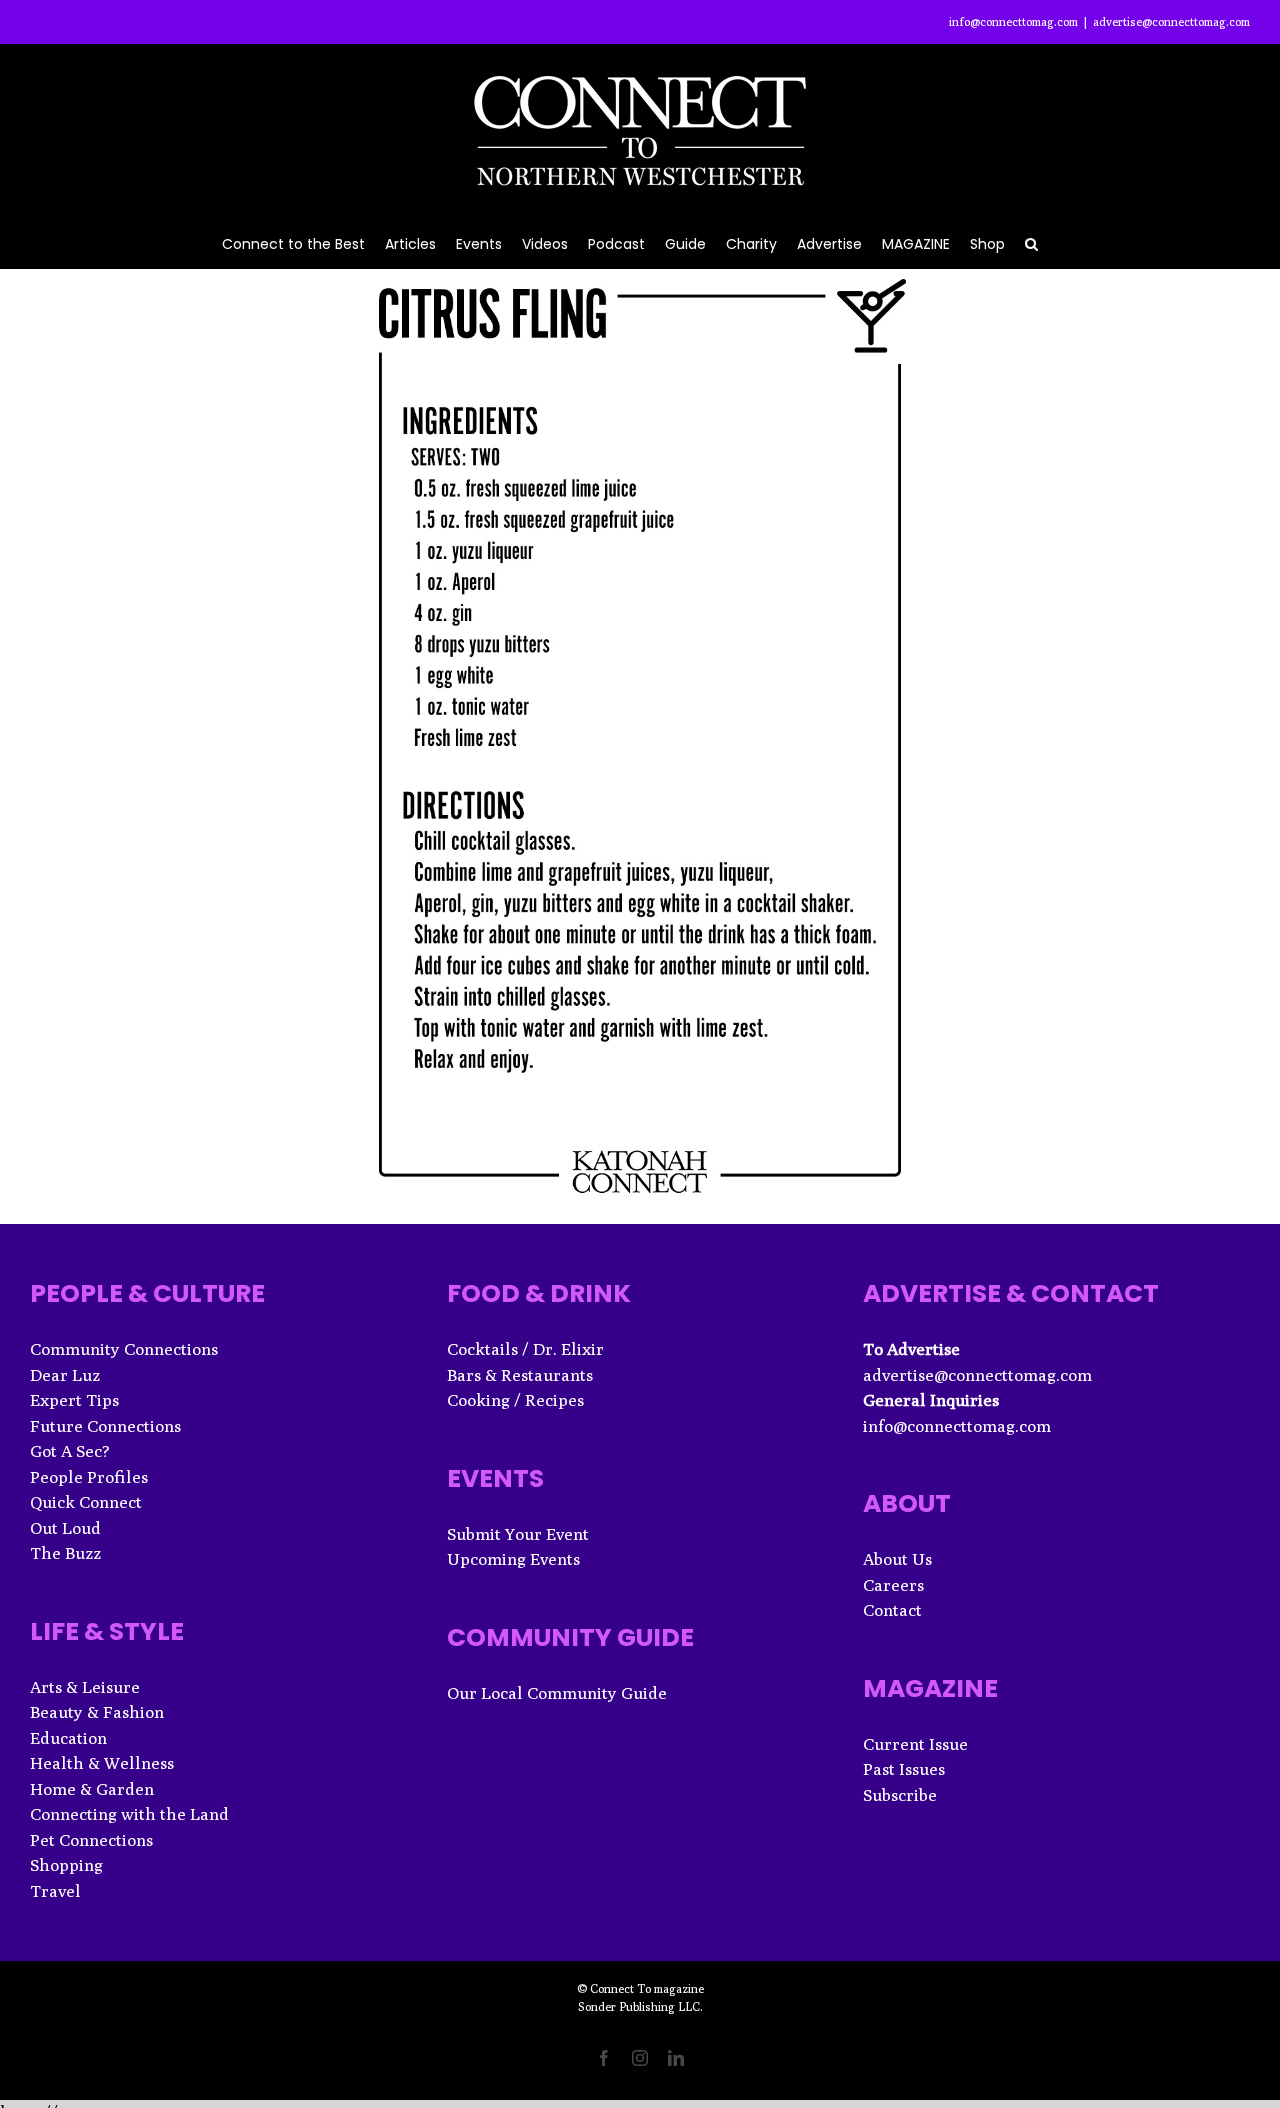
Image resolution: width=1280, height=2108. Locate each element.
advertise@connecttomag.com (1171, 21)
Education (68, 1738)
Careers (893, 1585)
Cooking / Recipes (515, 1400)
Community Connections (124, 1349)
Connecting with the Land (129, 1814)
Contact (892, 1610)
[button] (1031, 242)
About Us (897, 1559)
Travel (55, 1891)
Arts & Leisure (85, 1687)
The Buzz (65, 1553)
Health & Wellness (102, 1763)
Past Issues (904, 1769)
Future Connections (105, 1426)
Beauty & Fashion (97, 1712)
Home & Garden (92, 1789)
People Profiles (89, 1477)
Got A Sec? (70, 1451)
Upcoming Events (513, 1559)
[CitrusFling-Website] (639, 277)
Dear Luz (65, 1375)
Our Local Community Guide (557, 1693)
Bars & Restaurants (520, 1375)
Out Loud (65, 1528)
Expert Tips (74, 1400)
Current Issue (915, 1744)
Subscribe (900, 1795)
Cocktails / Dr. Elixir (525, 1349)
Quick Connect (86, 1502)
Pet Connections (91, 1840)
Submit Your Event (518, 1534)
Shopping (66, 1865)
